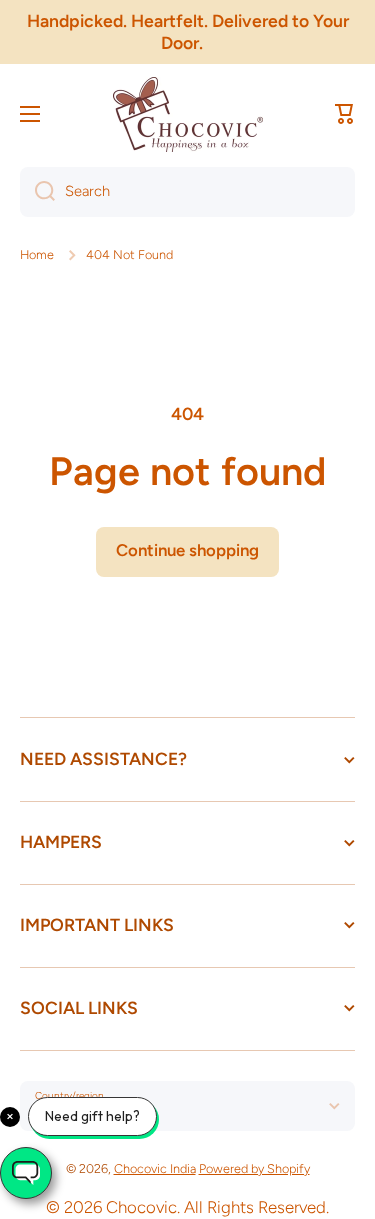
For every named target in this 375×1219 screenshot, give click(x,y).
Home (37, 254)
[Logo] (188, 114)
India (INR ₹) (81, 1113)
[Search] (37, 192)
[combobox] (187, 192)
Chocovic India (155, 1168)
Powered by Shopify (254, 1168)
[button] (345, 114)
